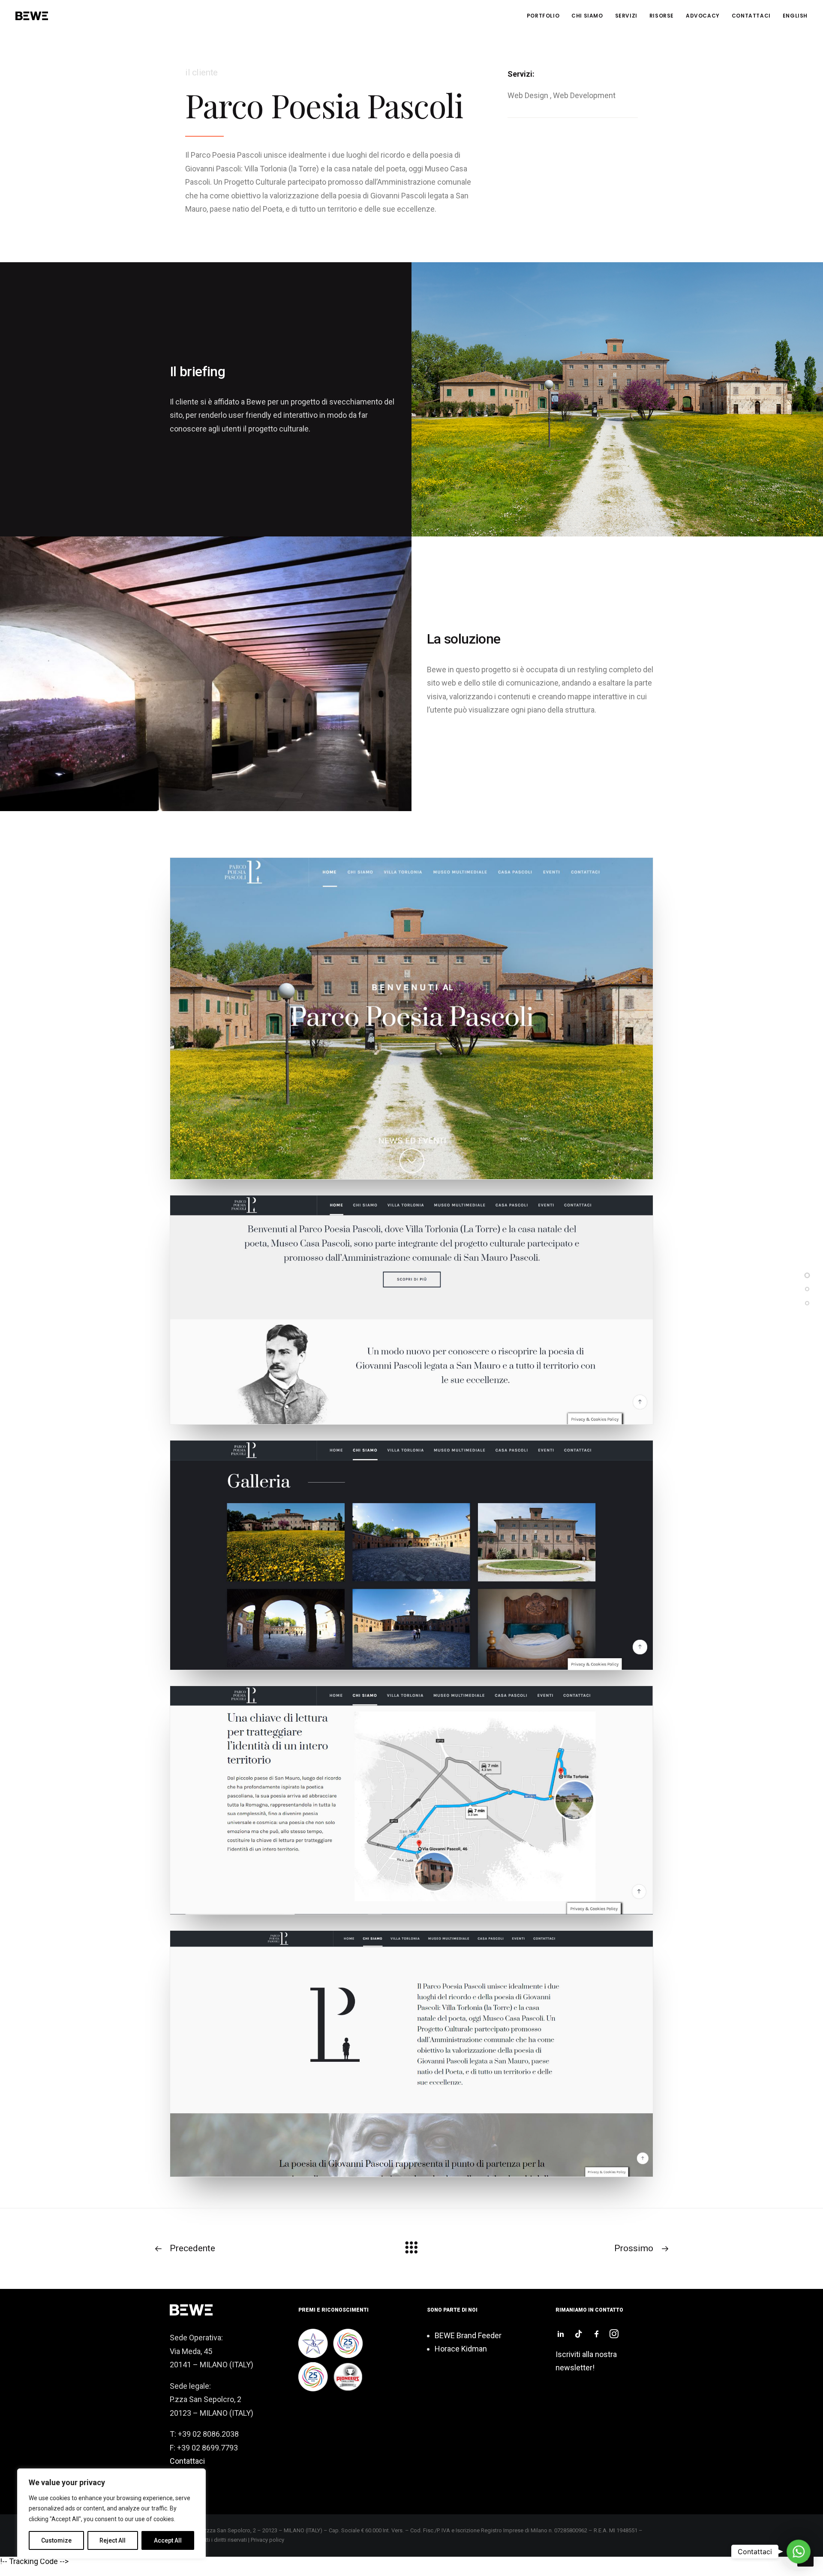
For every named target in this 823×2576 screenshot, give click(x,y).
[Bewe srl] (32, 16)
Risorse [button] (662, 16)
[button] (561, 2335)
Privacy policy (267, 2540)
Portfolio (543, 16)
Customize (56, 2540)
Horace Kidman (461, 2349)
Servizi (626, 16)
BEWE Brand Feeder (468, 2335)
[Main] (411, 2251)
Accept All (168, 2540)
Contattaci (751, 16)
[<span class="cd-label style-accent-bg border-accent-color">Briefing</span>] (807, 1288)
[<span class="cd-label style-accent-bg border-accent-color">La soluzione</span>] (807, 1301)
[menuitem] (546, 16)
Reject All (113, 2540)
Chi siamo (587, 16)
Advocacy (703, 16)
